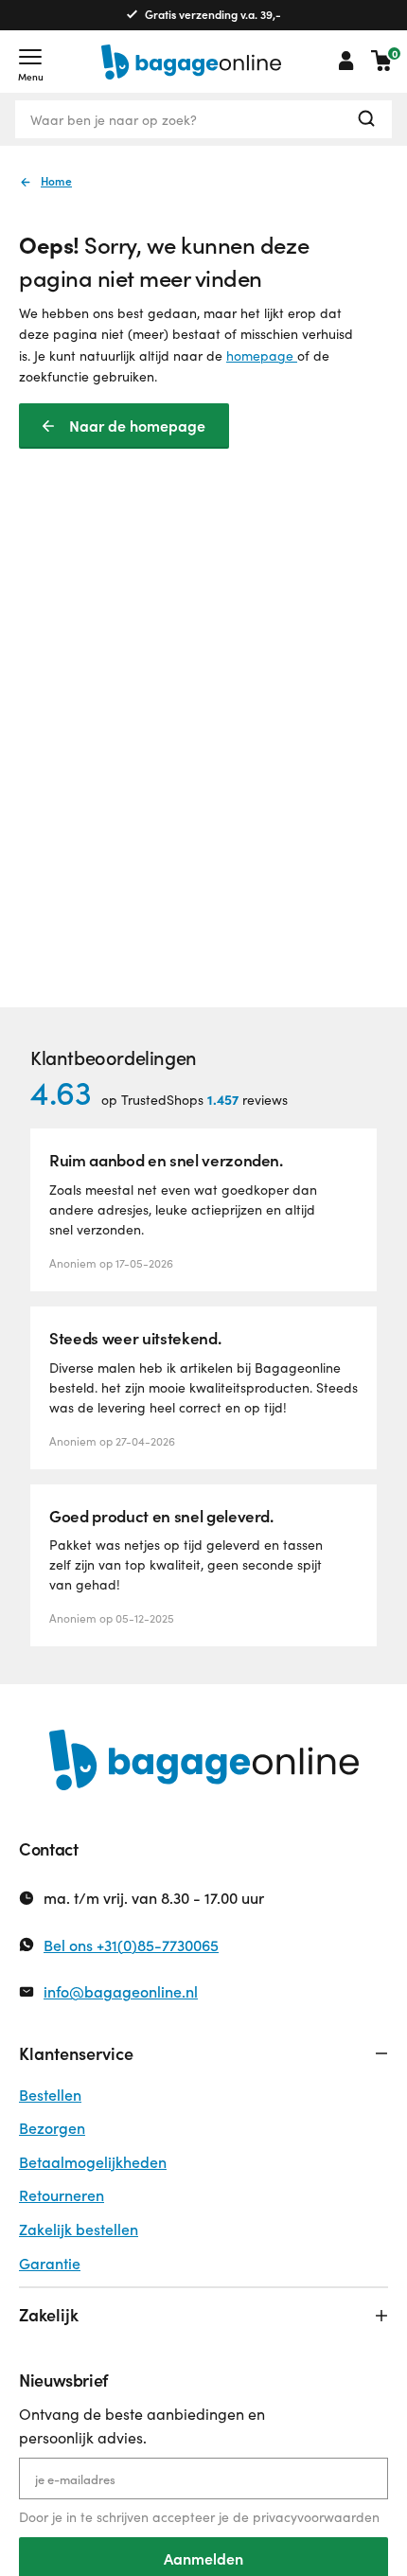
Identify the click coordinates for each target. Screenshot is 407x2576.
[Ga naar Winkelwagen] (381, 61)
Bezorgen (52, 2128)
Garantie (50, 2263)
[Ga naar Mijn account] (346, 61)
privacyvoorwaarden (316, 2517)
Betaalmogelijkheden (93, 2162)
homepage (262, 355)
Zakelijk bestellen (79, 2229)
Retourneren (62, 2195)
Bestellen (50, 2095)
